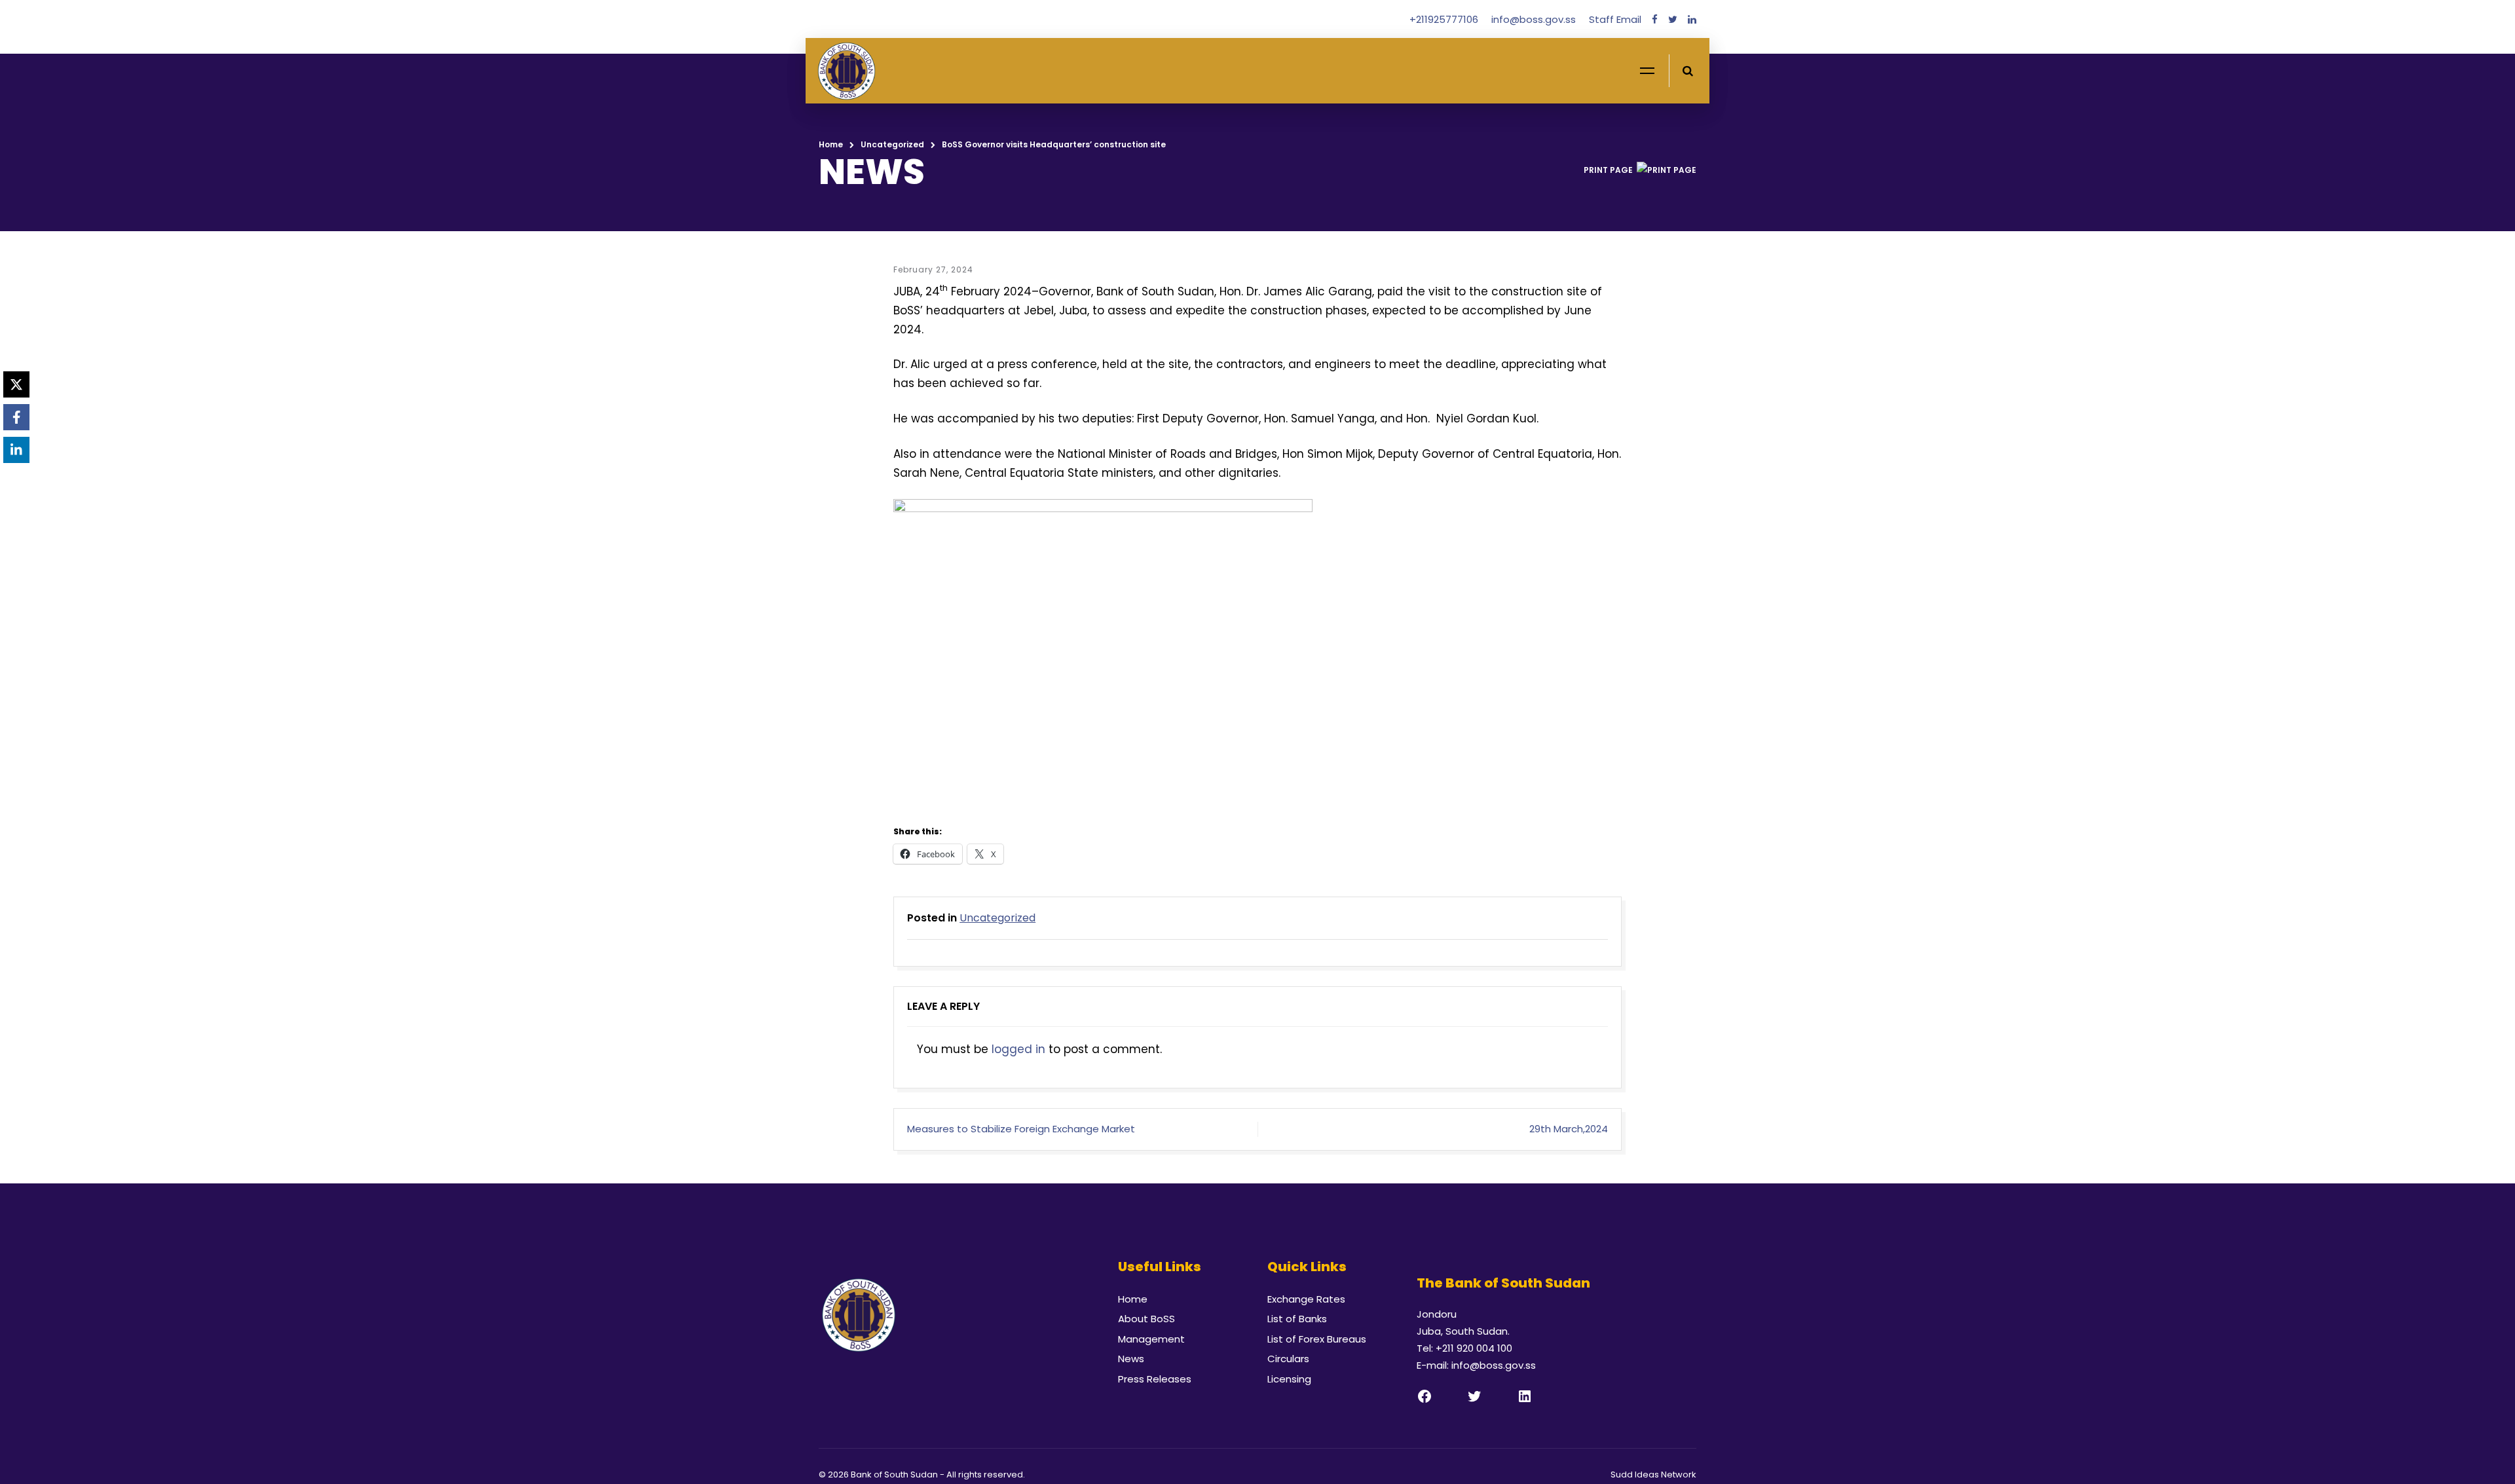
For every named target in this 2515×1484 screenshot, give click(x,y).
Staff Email (1615, 19)
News (1131, 1359)
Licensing (1289, 1379)
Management (1151, 1339)
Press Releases (1155, 1379)
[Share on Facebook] (16, 417)
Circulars (1288, 1359)
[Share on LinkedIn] (16, 450)
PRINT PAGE (1608, 170)
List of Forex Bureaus (1317, 1339)
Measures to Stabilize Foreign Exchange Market (1021, 1129)
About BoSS (1146, 1319)
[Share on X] (16, 384)
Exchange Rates (1306, 1299)
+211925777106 (1445, 19)
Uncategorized (892, 144)
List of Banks (1297, 1319)
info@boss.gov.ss (1535, 19)
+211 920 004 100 (1474, 1348)
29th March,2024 (1569, 1129)
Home (831, 144)
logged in (1018, 1049)
